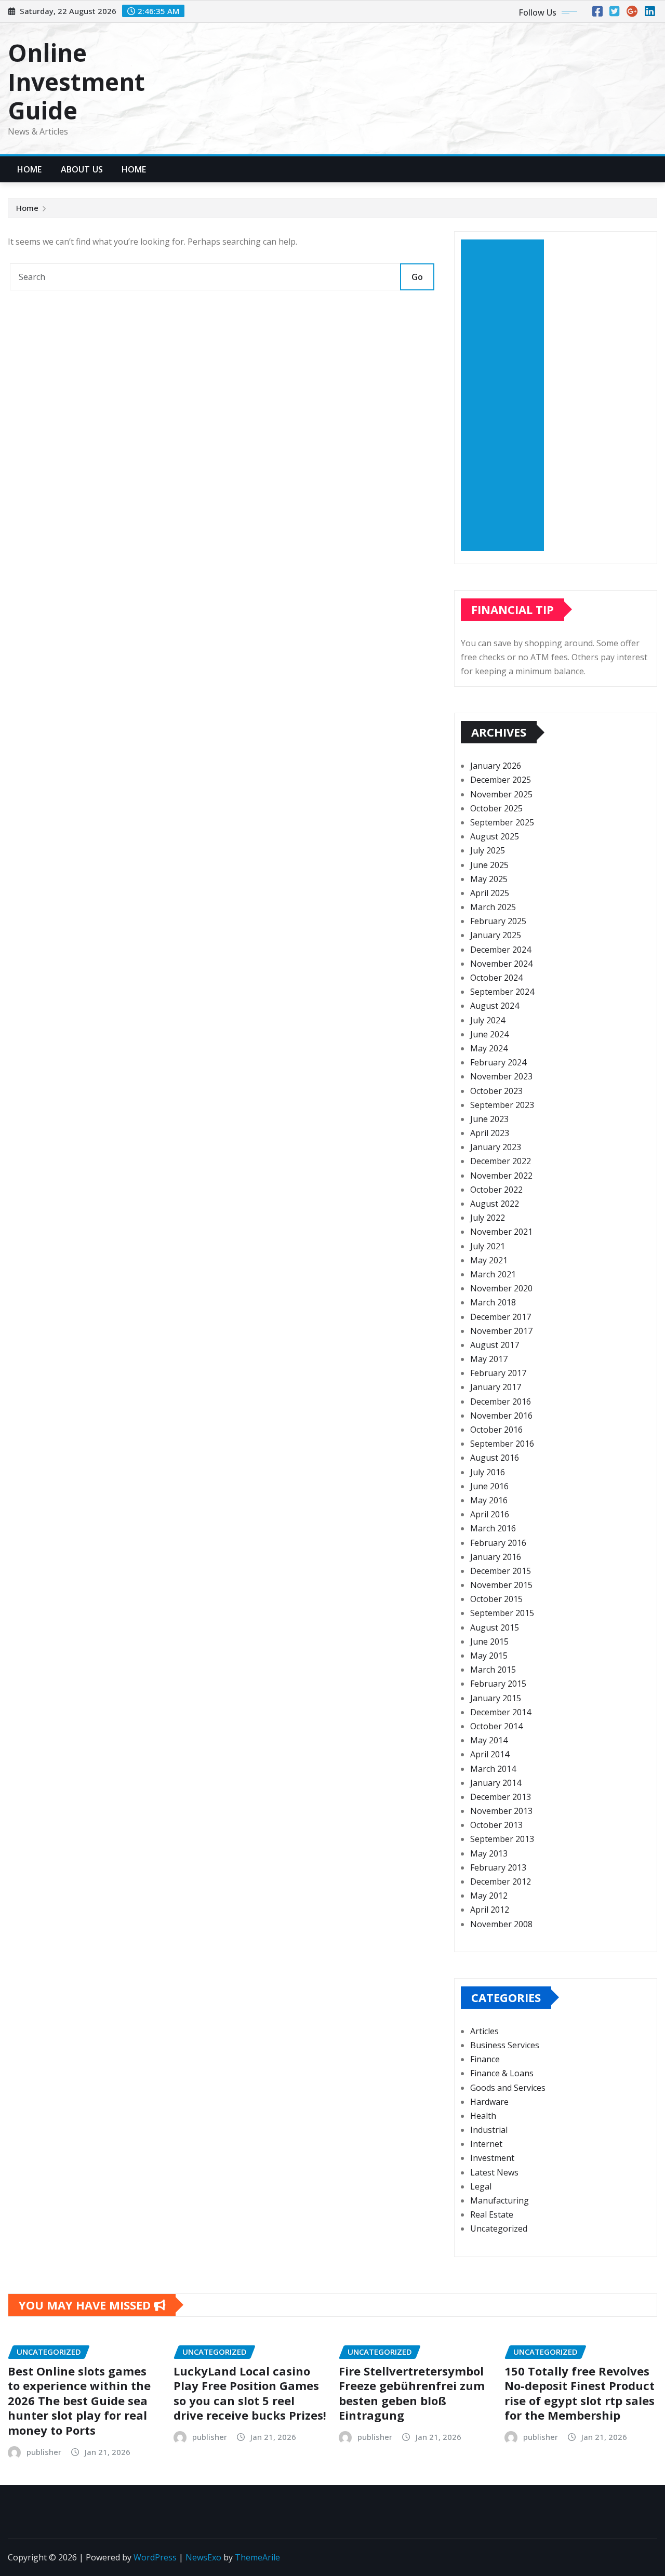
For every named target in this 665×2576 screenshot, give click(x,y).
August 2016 (495, 1458)
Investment (492, 2158)
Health (483, 2116)
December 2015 (501, 1571)
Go (417, 277)
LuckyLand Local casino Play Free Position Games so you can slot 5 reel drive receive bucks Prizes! (250, 2393)
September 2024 (502, 992)
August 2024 (495, 1006)
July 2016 (488, 1472)
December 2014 (501, 1712)
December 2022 (501, 1161)
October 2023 (496, 1091)
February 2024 (498, 1062)
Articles (484, 2031)
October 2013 (496, 1825)
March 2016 (493, 1528)
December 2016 (501, 1402)
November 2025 (501, 794)
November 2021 (501, 1232)
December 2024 (501, 950)
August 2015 (495, 1627)
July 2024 (488, 1020)
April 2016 (490, 1514)
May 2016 (489, 1500)
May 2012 (489, 1896)
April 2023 (490, 1133)
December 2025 (501, 780)
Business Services (505, 2045)
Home (30, 169)
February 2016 (498, 1543)
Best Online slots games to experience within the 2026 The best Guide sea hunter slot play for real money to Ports (79, 2400)
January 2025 (496, 935)
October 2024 (496, 978)
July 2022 (488, 1218)
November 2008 (501, 1924)
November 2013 (501, 1811)
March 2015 (493, 1670)
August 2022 (495, 1204)
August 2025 (495, 836)
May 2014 (489, 1740)
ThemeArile (257, 2557)
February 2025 (498, 921)
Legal (481, 2186)
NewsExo (203, 2557)
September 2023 (502, 1105)
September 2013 (502, 1839)
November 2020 (501, 1288)
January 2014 (496, 1783)
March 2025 (493, 907)
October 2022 (496, 1190)
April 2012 (490, 1910)
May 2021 (489, 1260)
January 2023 (496, 1147)
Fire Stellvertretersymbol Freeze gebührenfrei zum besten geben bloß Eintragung (412, 2393)
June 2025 (489, 865)
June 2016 (489, 1486)
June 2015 (489, 1641)
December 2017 (501, 1317)
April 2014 (490, 1754)
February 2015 (498, 1684)
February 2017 (498, 1373)
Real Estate (492, 2214)
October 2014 (496, 1726)
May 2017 (489, 1359)
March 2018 (493, 1302)
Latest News (494, 2172)
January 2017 (496, 1387)
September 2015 (502, 1613)
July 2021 (488, 1246)
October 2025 (496, 808)
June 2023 (489, 1119)
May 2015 (489, 1656)
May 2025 (489, 879)
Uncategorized (499, 2228)
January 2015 (496, 1698)
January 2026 (496, 766)
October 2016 (496, 1430)
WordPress (155, 2557)
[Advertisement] (507, 395)
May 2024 (489, 1048)
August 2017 (495, 1345)
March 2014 (493, 1769)
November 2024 (501, 964)
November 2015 (501, 1585)
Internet (486, 2144)
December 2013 (501, 1797)
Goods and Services (508, 2088)
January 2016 (496, 1557)
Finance (485, 2059)
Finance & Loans (502, 2073)
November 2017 (501, 1331)
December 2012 (501, 1881)
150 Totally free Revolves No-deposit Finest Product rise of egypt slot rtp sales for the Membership (580, 2393)
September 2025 (502, 822)
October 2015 (496, 1599)
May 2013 (489, 1853)
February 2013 (498, 1867)
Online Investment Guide (76, 81)
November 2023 (501, 1076)
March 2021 (493, 1274)
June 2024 (489, 1034)
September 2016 (502, 1444)
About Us (82, 169)
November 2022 (501, 1176)
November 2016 (501, 1416)
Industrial (489, 2130)
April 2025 (490, 893)
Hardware (489, 2102)
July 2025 (488, 850)
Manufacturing (500, 2200)
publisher (44, 2452)
